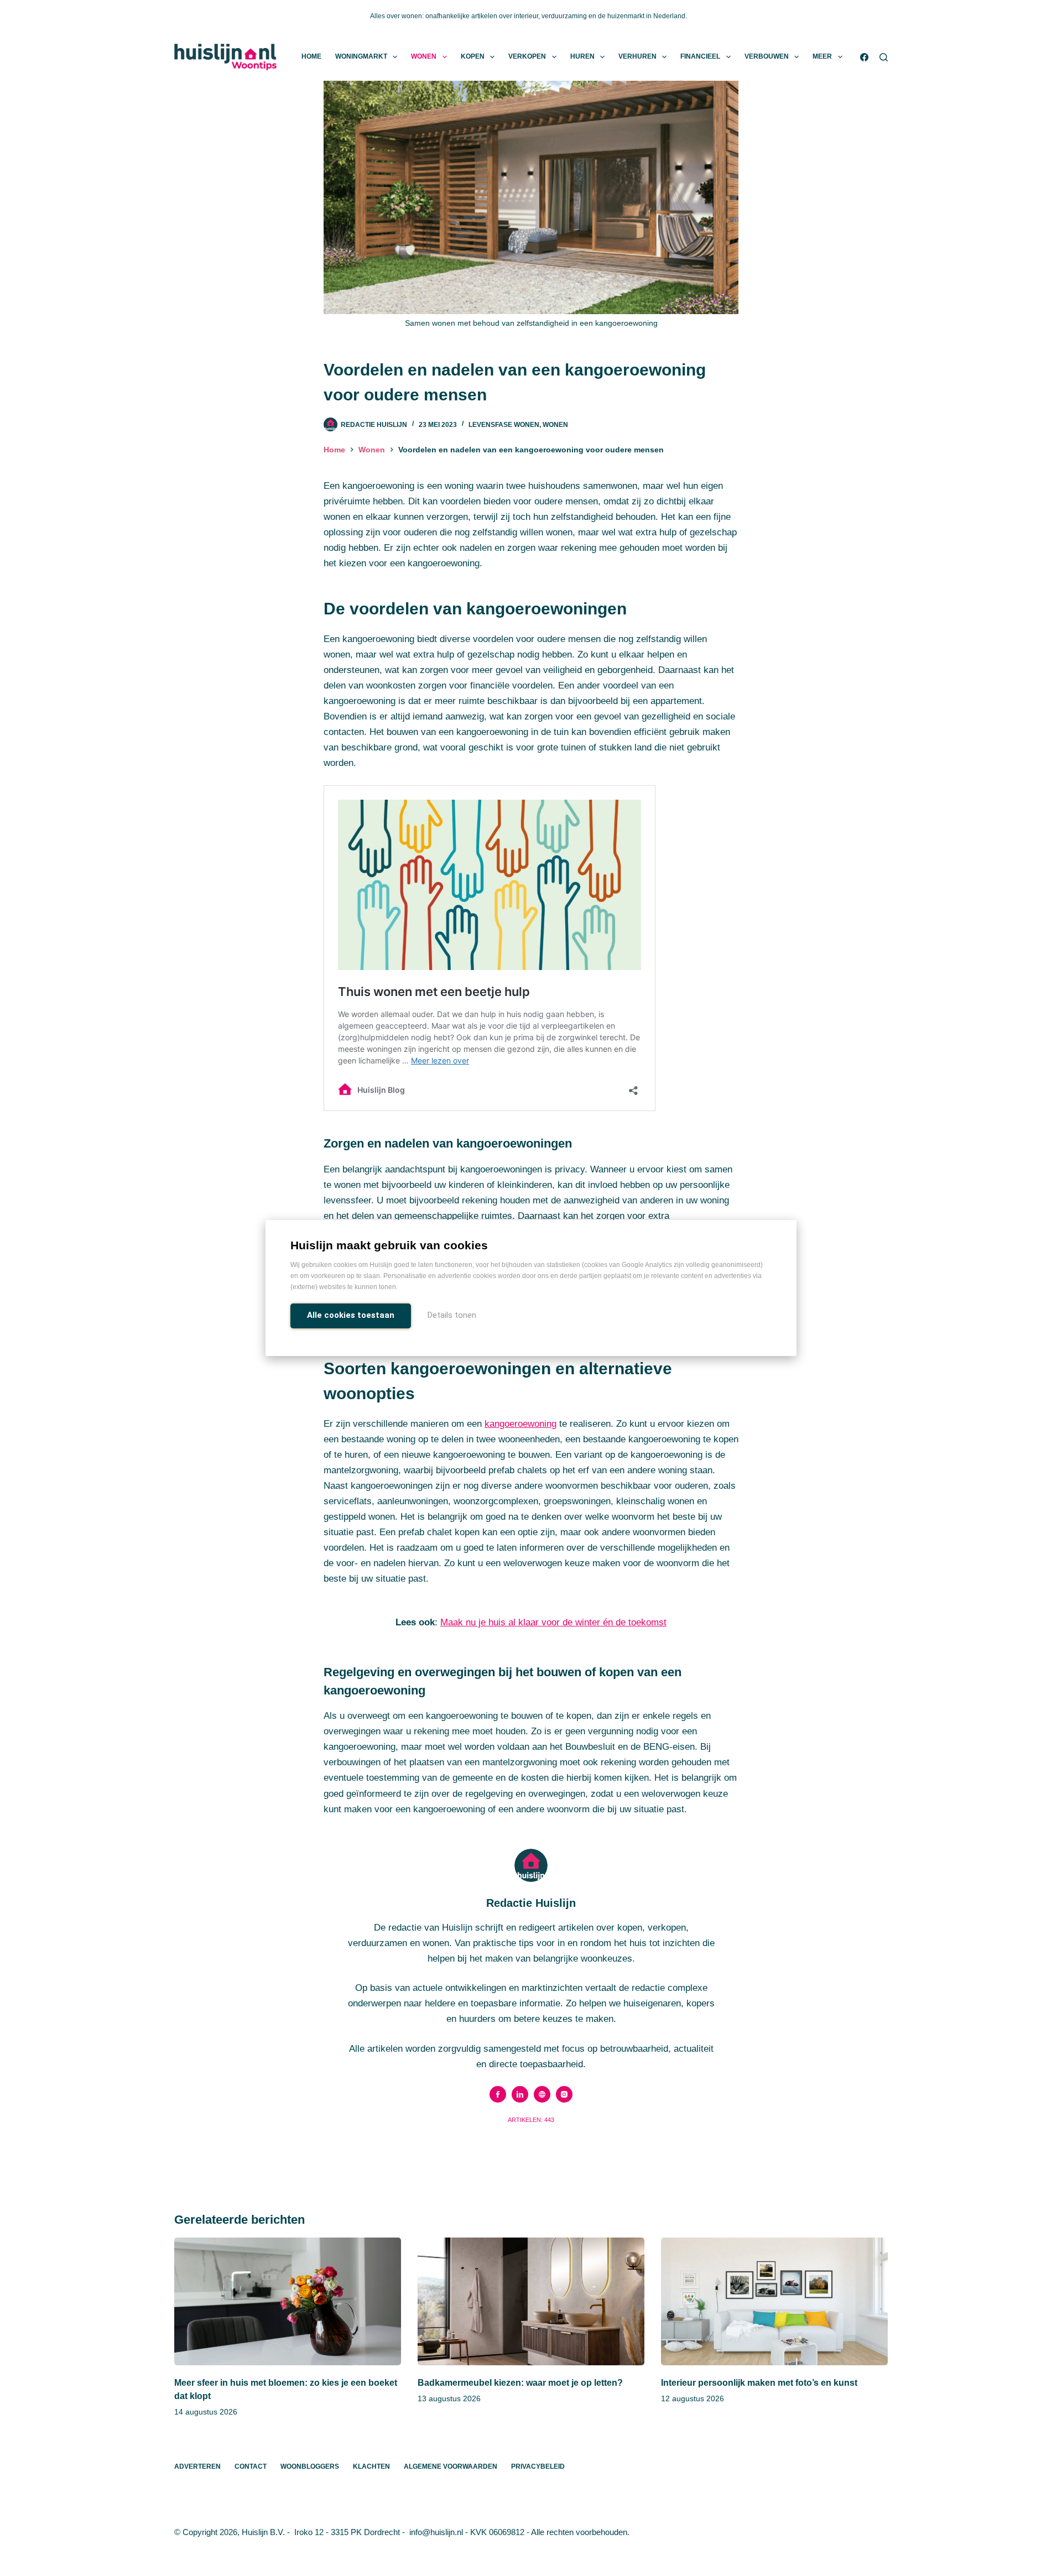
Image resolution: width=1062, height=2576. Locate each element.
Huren (582, 56)
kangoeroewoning (520, 1424)
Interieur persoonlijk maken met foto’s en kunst (759, 2383)
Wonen (424, 56)
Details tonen (452, 1315)
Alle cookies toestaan (351, 1315)
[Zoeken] (884, 57)
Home (311, 56)
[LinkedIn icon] (520, 2094)
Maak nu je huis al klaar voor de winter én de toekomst (553, 1622)
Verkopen (527, 56)
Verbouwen (767, 56)
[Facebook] (864, 57)
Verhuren (637, 56)
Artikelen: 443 (531, 2120)
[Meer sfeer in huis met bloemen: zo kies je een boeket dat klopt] (288, 2301)
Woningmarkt (361, 56)
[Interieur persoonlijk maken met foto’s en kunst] (774, 2301)
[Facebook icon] (498, 2094)
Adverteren (197, 2467)
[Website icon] (542, 2094)
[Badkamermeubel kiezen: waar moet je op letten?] (531, 2301)
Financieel (700, 56)
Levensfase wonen (504, 425)
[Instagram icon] (564, 2094)
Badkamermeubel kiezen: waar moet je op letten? (520, 2383)
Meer (822, 56)
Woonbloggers (310, 2467)
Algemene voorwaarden (451, 2467)
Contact (251, 2467)
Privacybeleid (538, 2467)
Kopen (473, 56)
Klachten (371, 2467)
